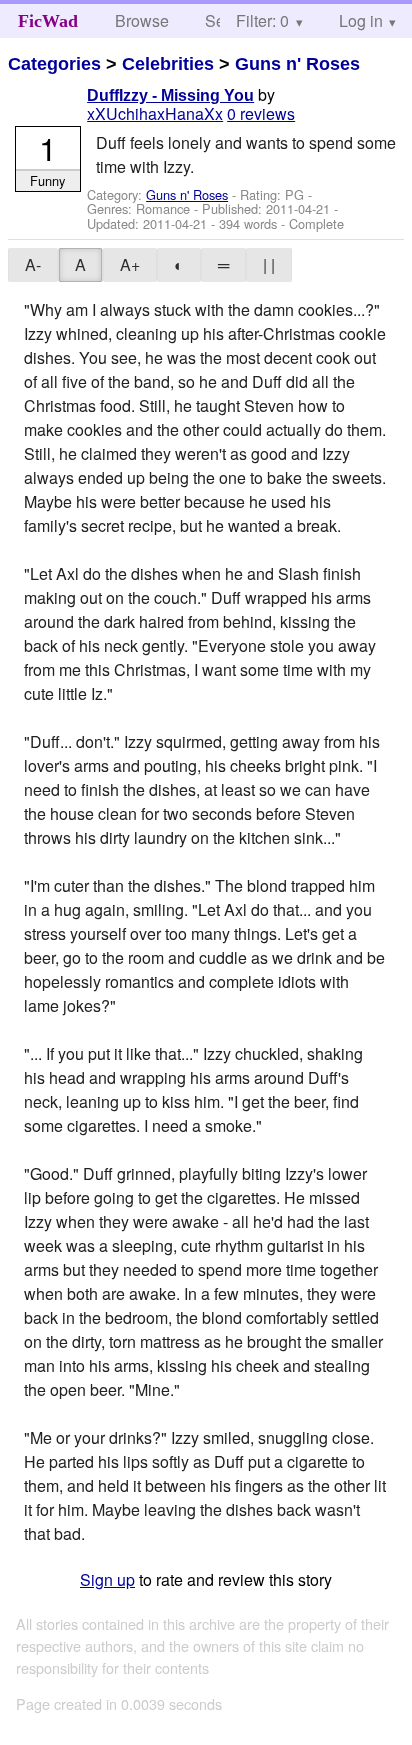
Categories (54, 64)
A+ (130, 264)
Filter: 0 (262, 20)
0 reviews (261, 113)
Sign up (107, 1579)
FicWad (48, 21)
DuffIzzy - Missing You (170, 95)
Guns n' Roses (297, 64)
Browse (142, 20)
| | (269, 264)
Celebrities (168, 64)
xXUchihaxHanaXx (155, 113)
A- (33, 264)
